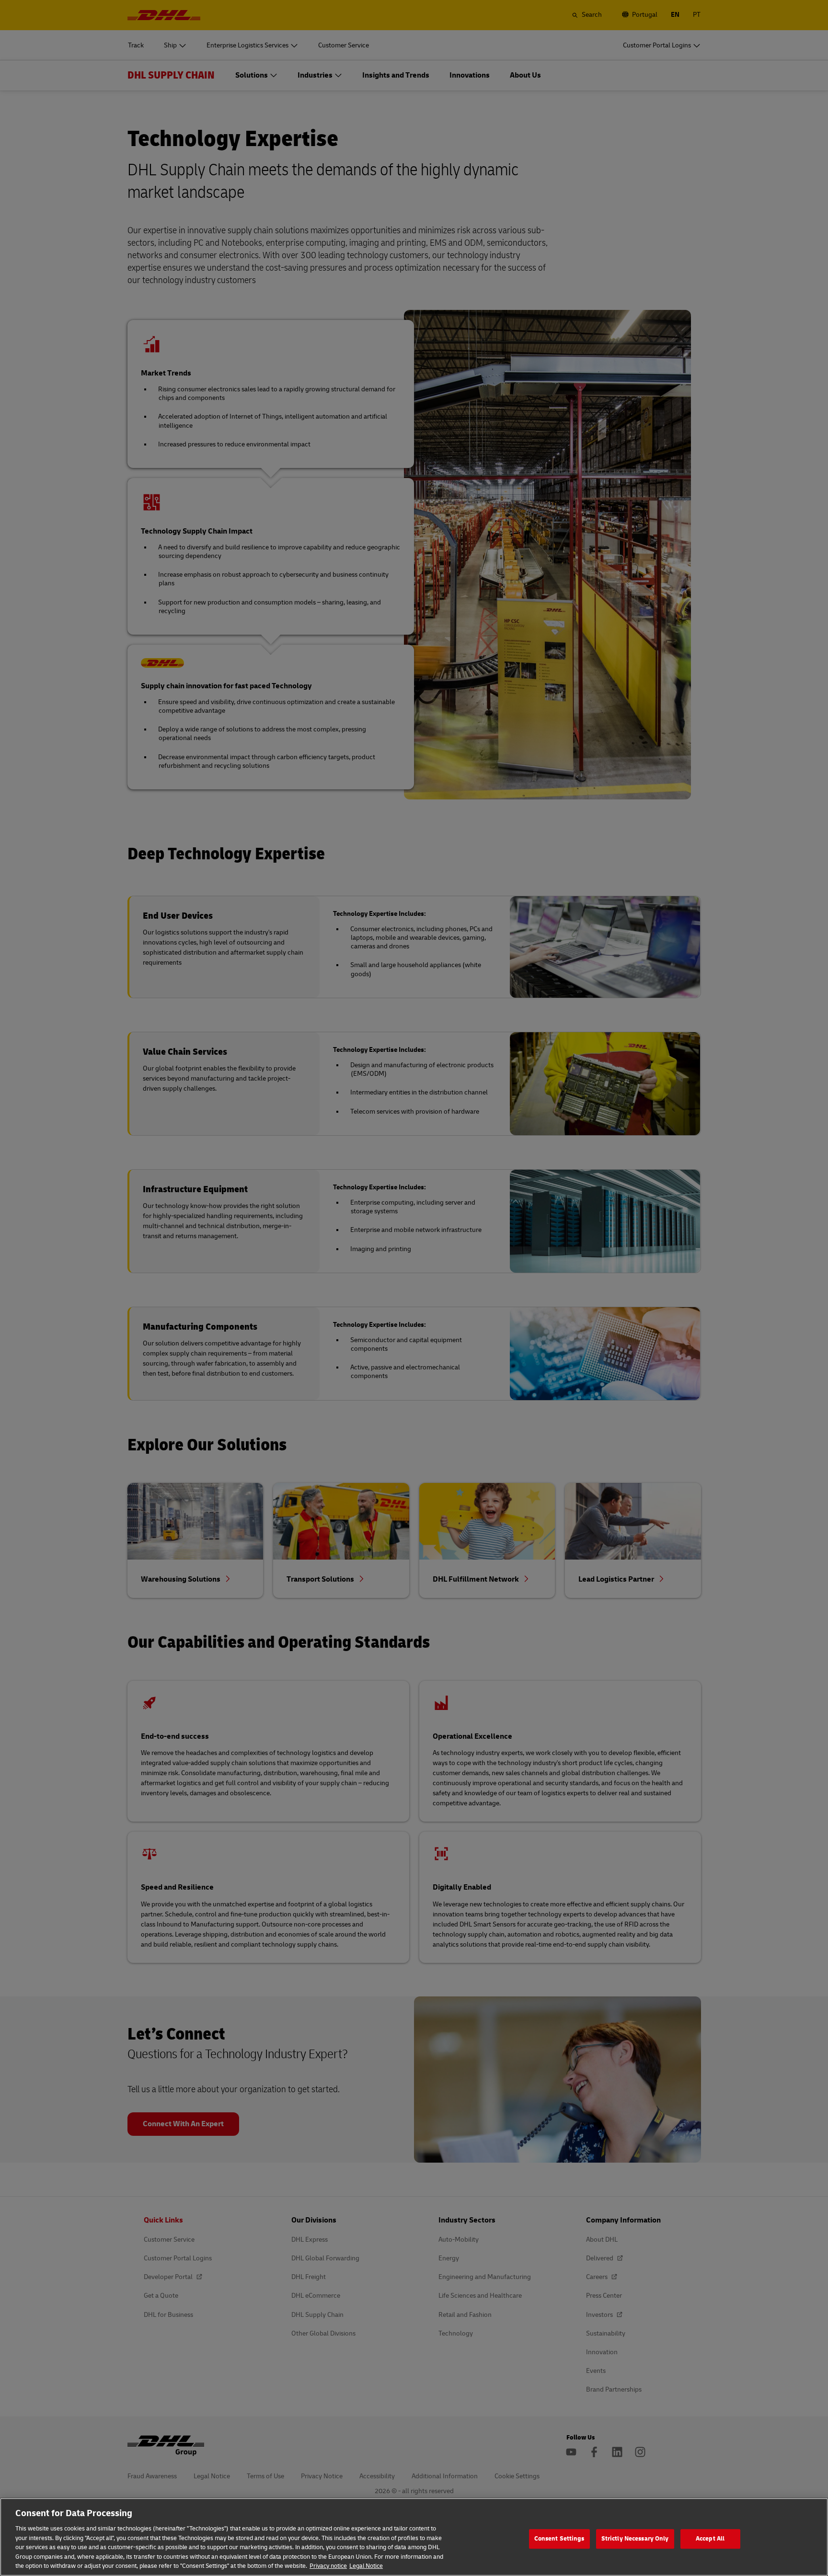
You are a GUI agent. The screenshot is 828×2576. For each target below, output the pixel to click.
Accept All (710, 2539)
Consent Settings (559, 2539)
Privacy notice (328, 2566)
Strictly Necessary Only (635, 2539)
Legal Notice (366, 2566)
